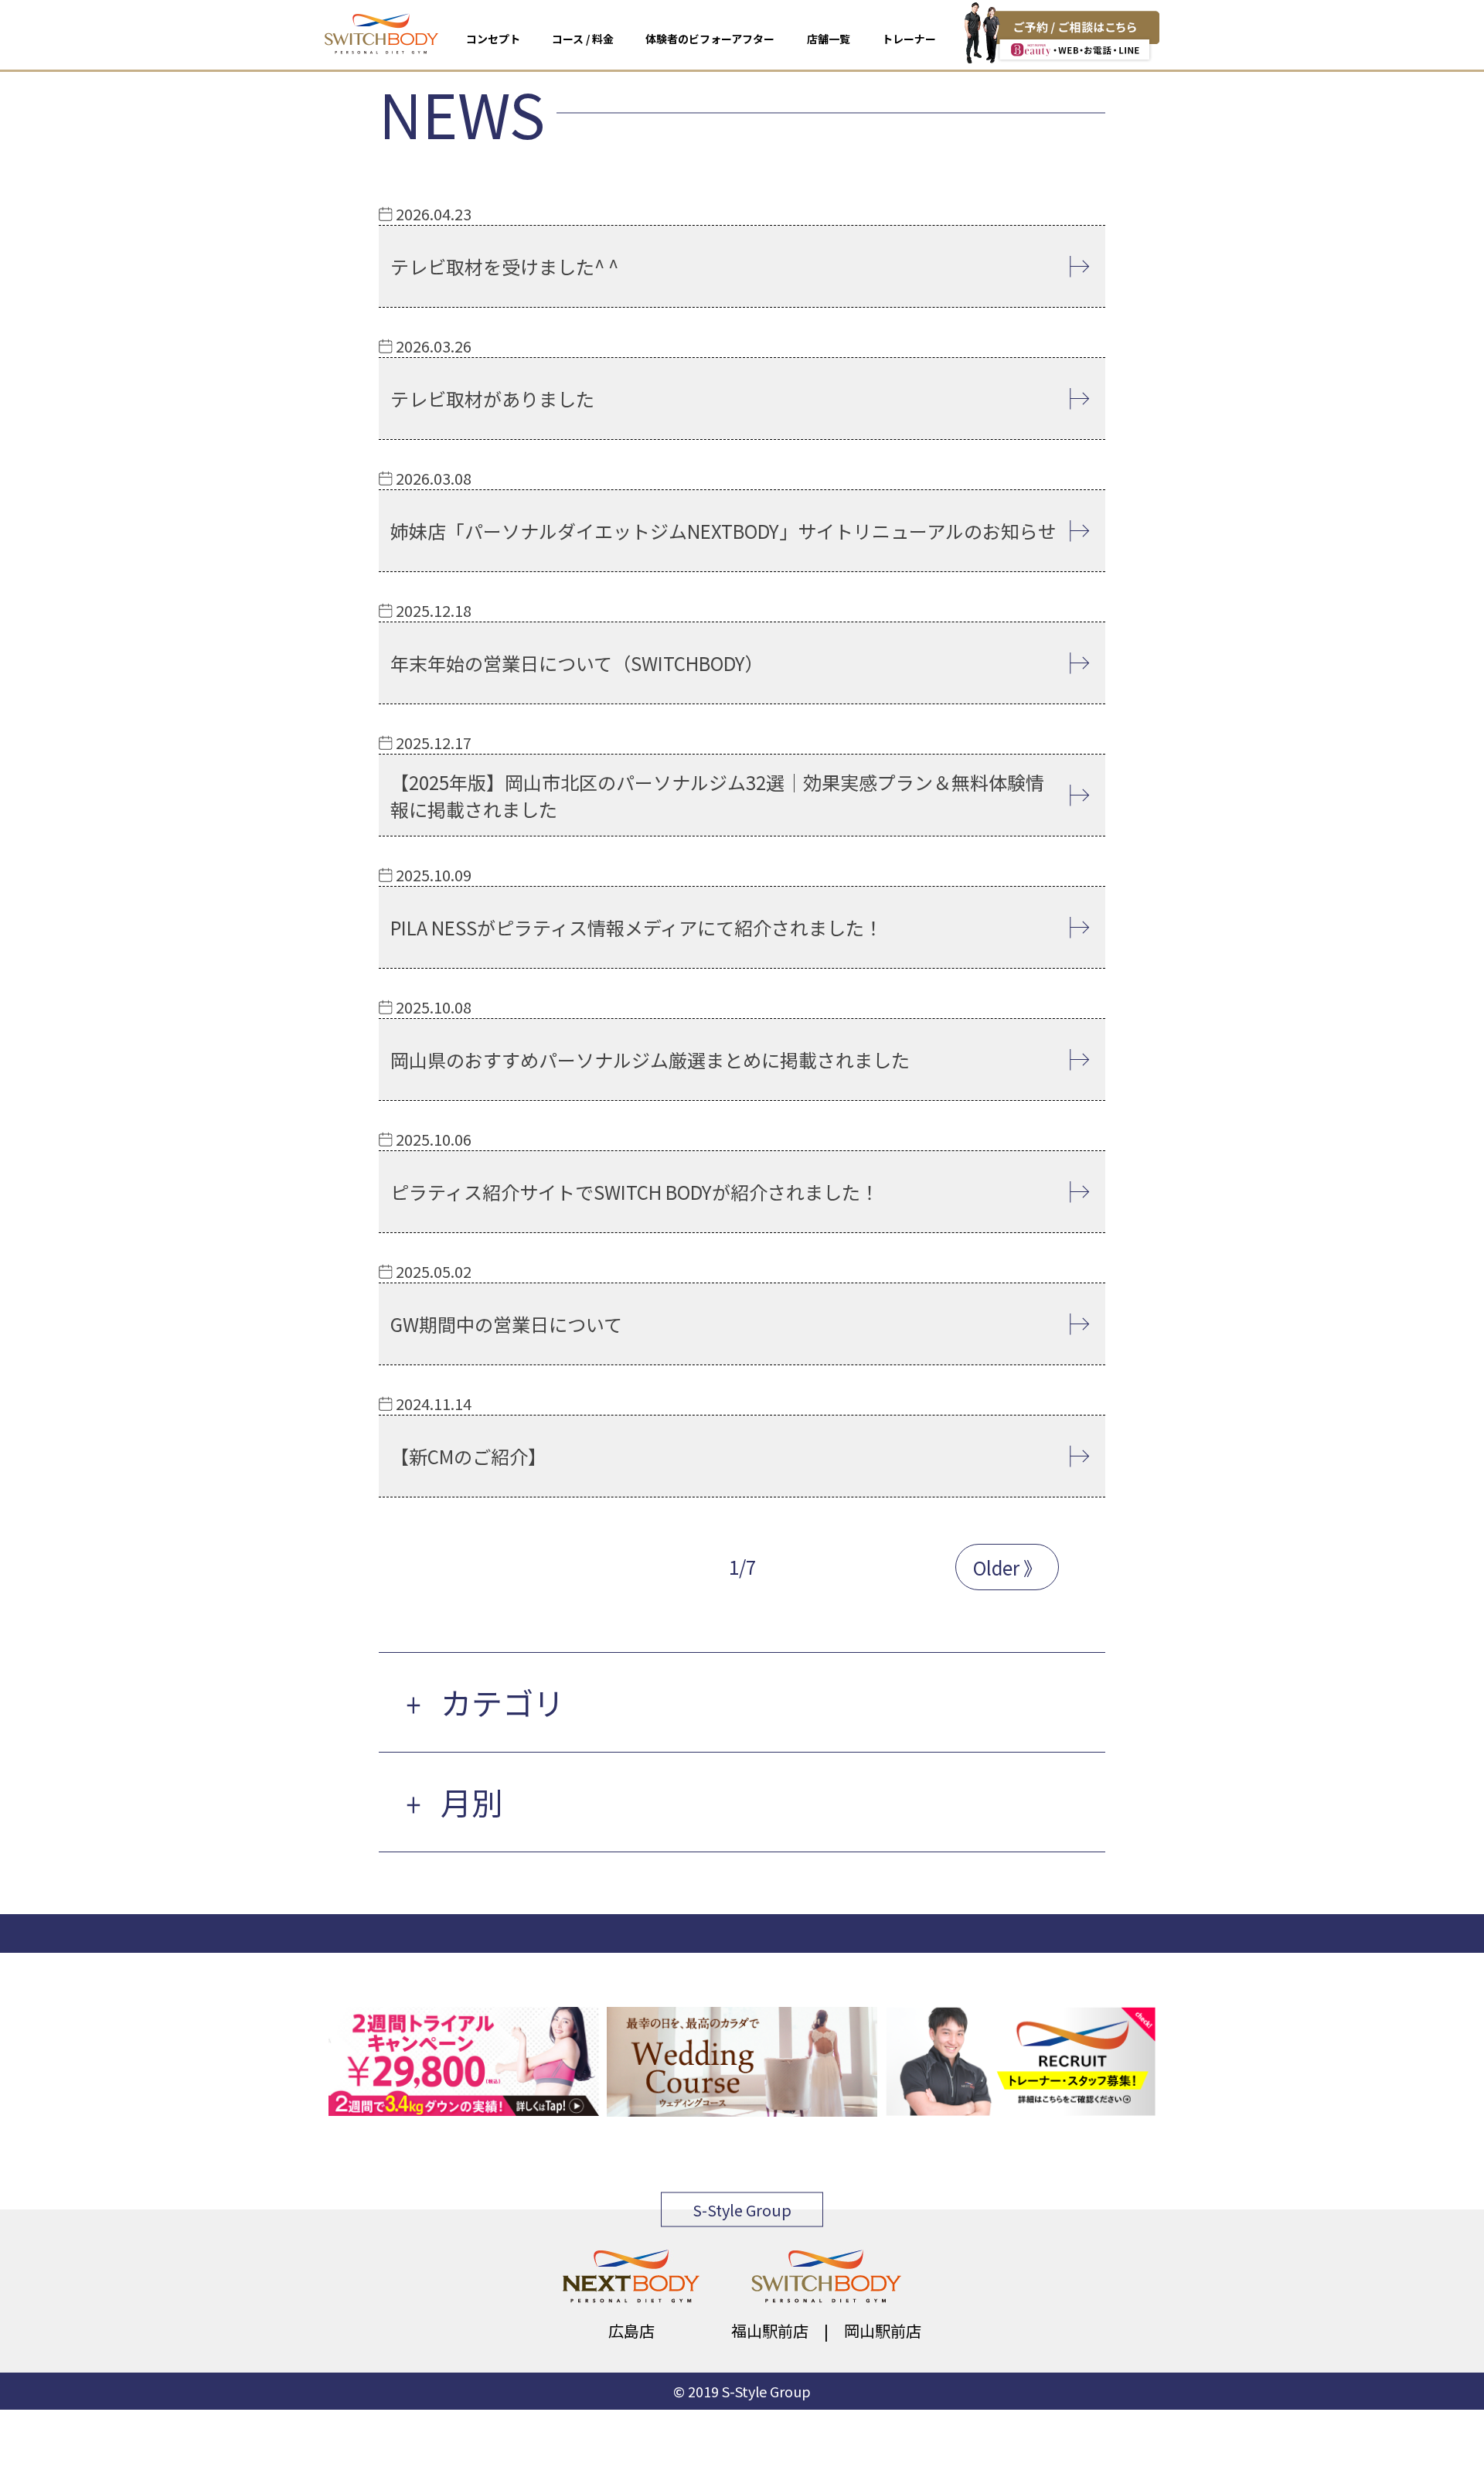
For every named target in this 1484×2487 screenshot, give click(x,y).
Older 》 (1007, 1567)
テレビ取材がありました (492, 399)
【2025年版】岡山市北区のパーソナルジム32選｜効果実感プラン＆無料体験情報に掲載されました (717, 795)
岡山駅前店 (883, 2330)
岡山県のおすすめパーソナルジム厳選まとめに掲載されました (650, 1060)
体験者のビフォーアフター (710, 39)
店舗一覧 (829, 39)
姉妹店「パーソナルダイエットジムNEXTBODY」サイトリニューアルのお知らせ (723, 531)
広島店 (631, 2330)
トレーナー (909, 39)
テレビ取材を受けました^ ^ (504, 266)
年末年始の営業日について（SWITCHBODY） (577, 663)
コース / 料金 (583, 39)
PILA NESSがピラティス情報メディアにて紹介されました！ (636, 927)
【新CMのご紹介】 (468, 1456)
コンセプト (493, 39)
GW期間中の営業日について (506, 1324)
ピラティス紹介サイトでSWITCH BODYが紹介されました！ (635, 1192)
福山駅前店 (770, 2330)
